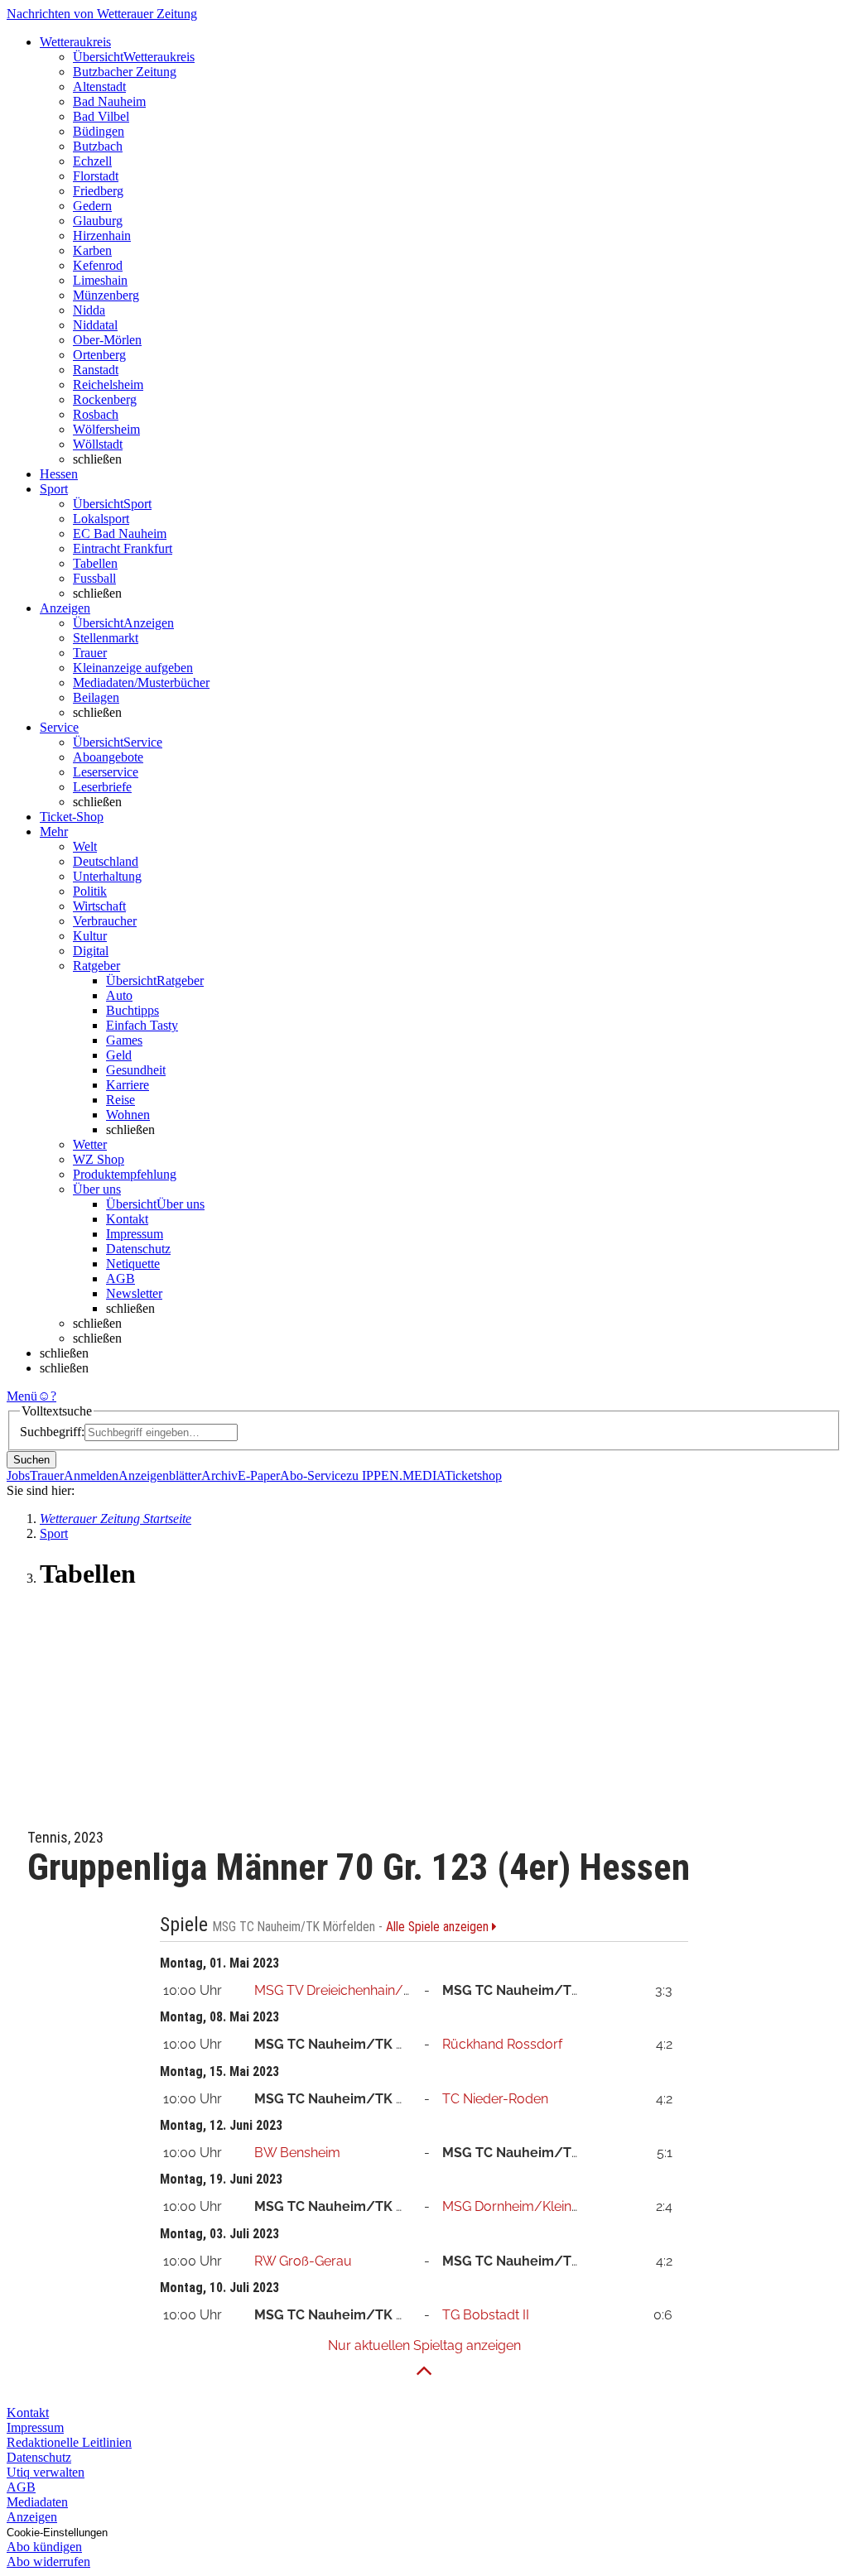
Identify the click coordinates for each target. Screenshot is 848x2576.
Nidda (89, 310)
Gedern (92, 206)
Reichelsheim (108, 384)
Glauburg (98, 221)
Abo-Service (313, 1475)
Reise (120, 1100)
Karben (92, 250)
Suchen (31, 1460)
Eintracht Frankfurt (123, 548)
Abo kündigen (44, 2547)
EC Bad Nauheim (120, 533)
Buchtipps (132, 1010)
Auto (119, 995)
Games (124, 1040)
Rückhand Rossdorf (502, 2044)
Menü (22, 1396)
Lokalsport (101, 519)
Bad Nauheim (109, 101)
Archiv (219, 1475)
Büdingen (99, 131)
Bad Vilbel (101, 116)
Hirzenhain (102, 235)
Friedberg (98, 191)
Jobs (18, 1475)
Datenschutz (138, 1249)
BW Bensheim (297, 2153)
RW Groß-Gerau (303, 2261)
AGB (120, 1278)
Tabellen (95, 563)
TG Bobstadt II (486, 2315)
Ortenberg (99, 355)
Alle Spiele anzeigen (439, 1927)
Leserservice (106, 772)
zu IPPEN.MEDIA (395, 1475)
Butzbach (98, 146)
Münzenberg (106, 295)
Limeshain (100, 280)
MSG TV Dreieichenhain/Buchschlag (365, 1990)
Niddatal (95, 325)
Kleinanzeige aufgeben (133, 668)
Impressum (135, 1234)
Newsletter (134, 1293)
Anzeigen (32, 2517)
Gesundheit (136, 1070)
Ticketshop (473, 1475)
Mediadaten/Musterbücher (141, 682)
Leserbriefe (102, 787)
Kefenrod (98, 265)
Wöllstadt (98, 444)
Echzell (92, 161)
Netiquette (133, 1264)
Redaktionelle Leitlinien (69, 2442)
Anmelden (91, 1475)
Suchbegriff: (52, 1432)
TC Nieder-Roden (495, 2099)
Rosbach (96, 414)
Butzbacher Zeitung (125, 72)
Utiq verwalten (46, 2472)
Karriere (128, 1085)
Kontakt (127, 1219)
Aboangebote (108, 757)
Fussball (94, 578)
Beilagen (96, 697)
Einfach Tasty (142, 1025)
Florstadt (96, 176)
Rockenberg (105, 399)
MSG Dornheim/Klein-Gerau (528, 2206)
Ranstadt (96, 370)
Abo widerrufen (48, 2562)
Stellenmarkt (106, 638)
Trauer (90, 653)
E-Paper (259, 1475)
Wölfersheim (106, 429)
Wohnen (128, 1115)
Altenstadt (99, 87)
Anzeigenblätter (160, 1475)
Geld (119, 1055)
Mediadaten (37, 2502)
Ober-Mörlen (107, 340)
